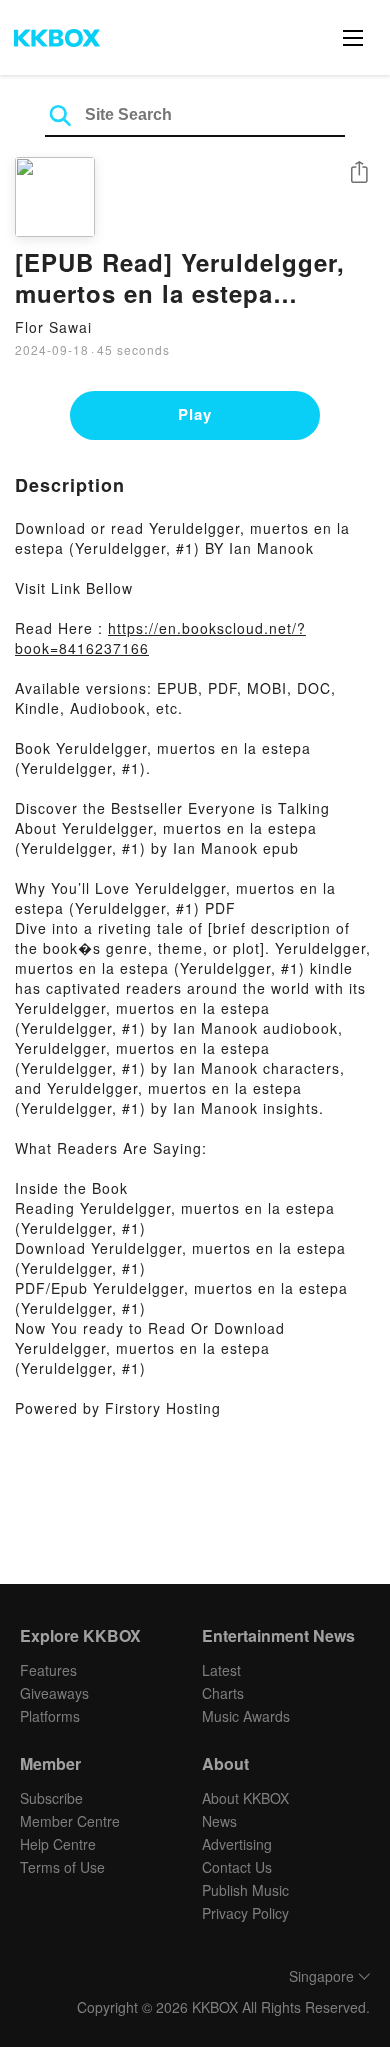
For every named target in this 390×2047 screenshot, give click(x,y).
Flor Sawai (53, 327)
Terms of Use (62, 1867)
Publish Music (245, 1890)
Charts (223, 1693)
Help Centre (58, 1844)
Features (48, 1670)
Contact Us (237, 1867)
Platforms (50, 1716)
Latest (221, 1670)
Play (195, 414)
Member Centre (70, 1821)
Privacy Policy (245, 1913)
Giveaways (54, 1693)
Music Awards (246, 1716)
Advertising (237, 1844)
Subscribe (51, 1798)
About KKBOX (245, 1798)
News (219, 1821)
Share (359, 173)
